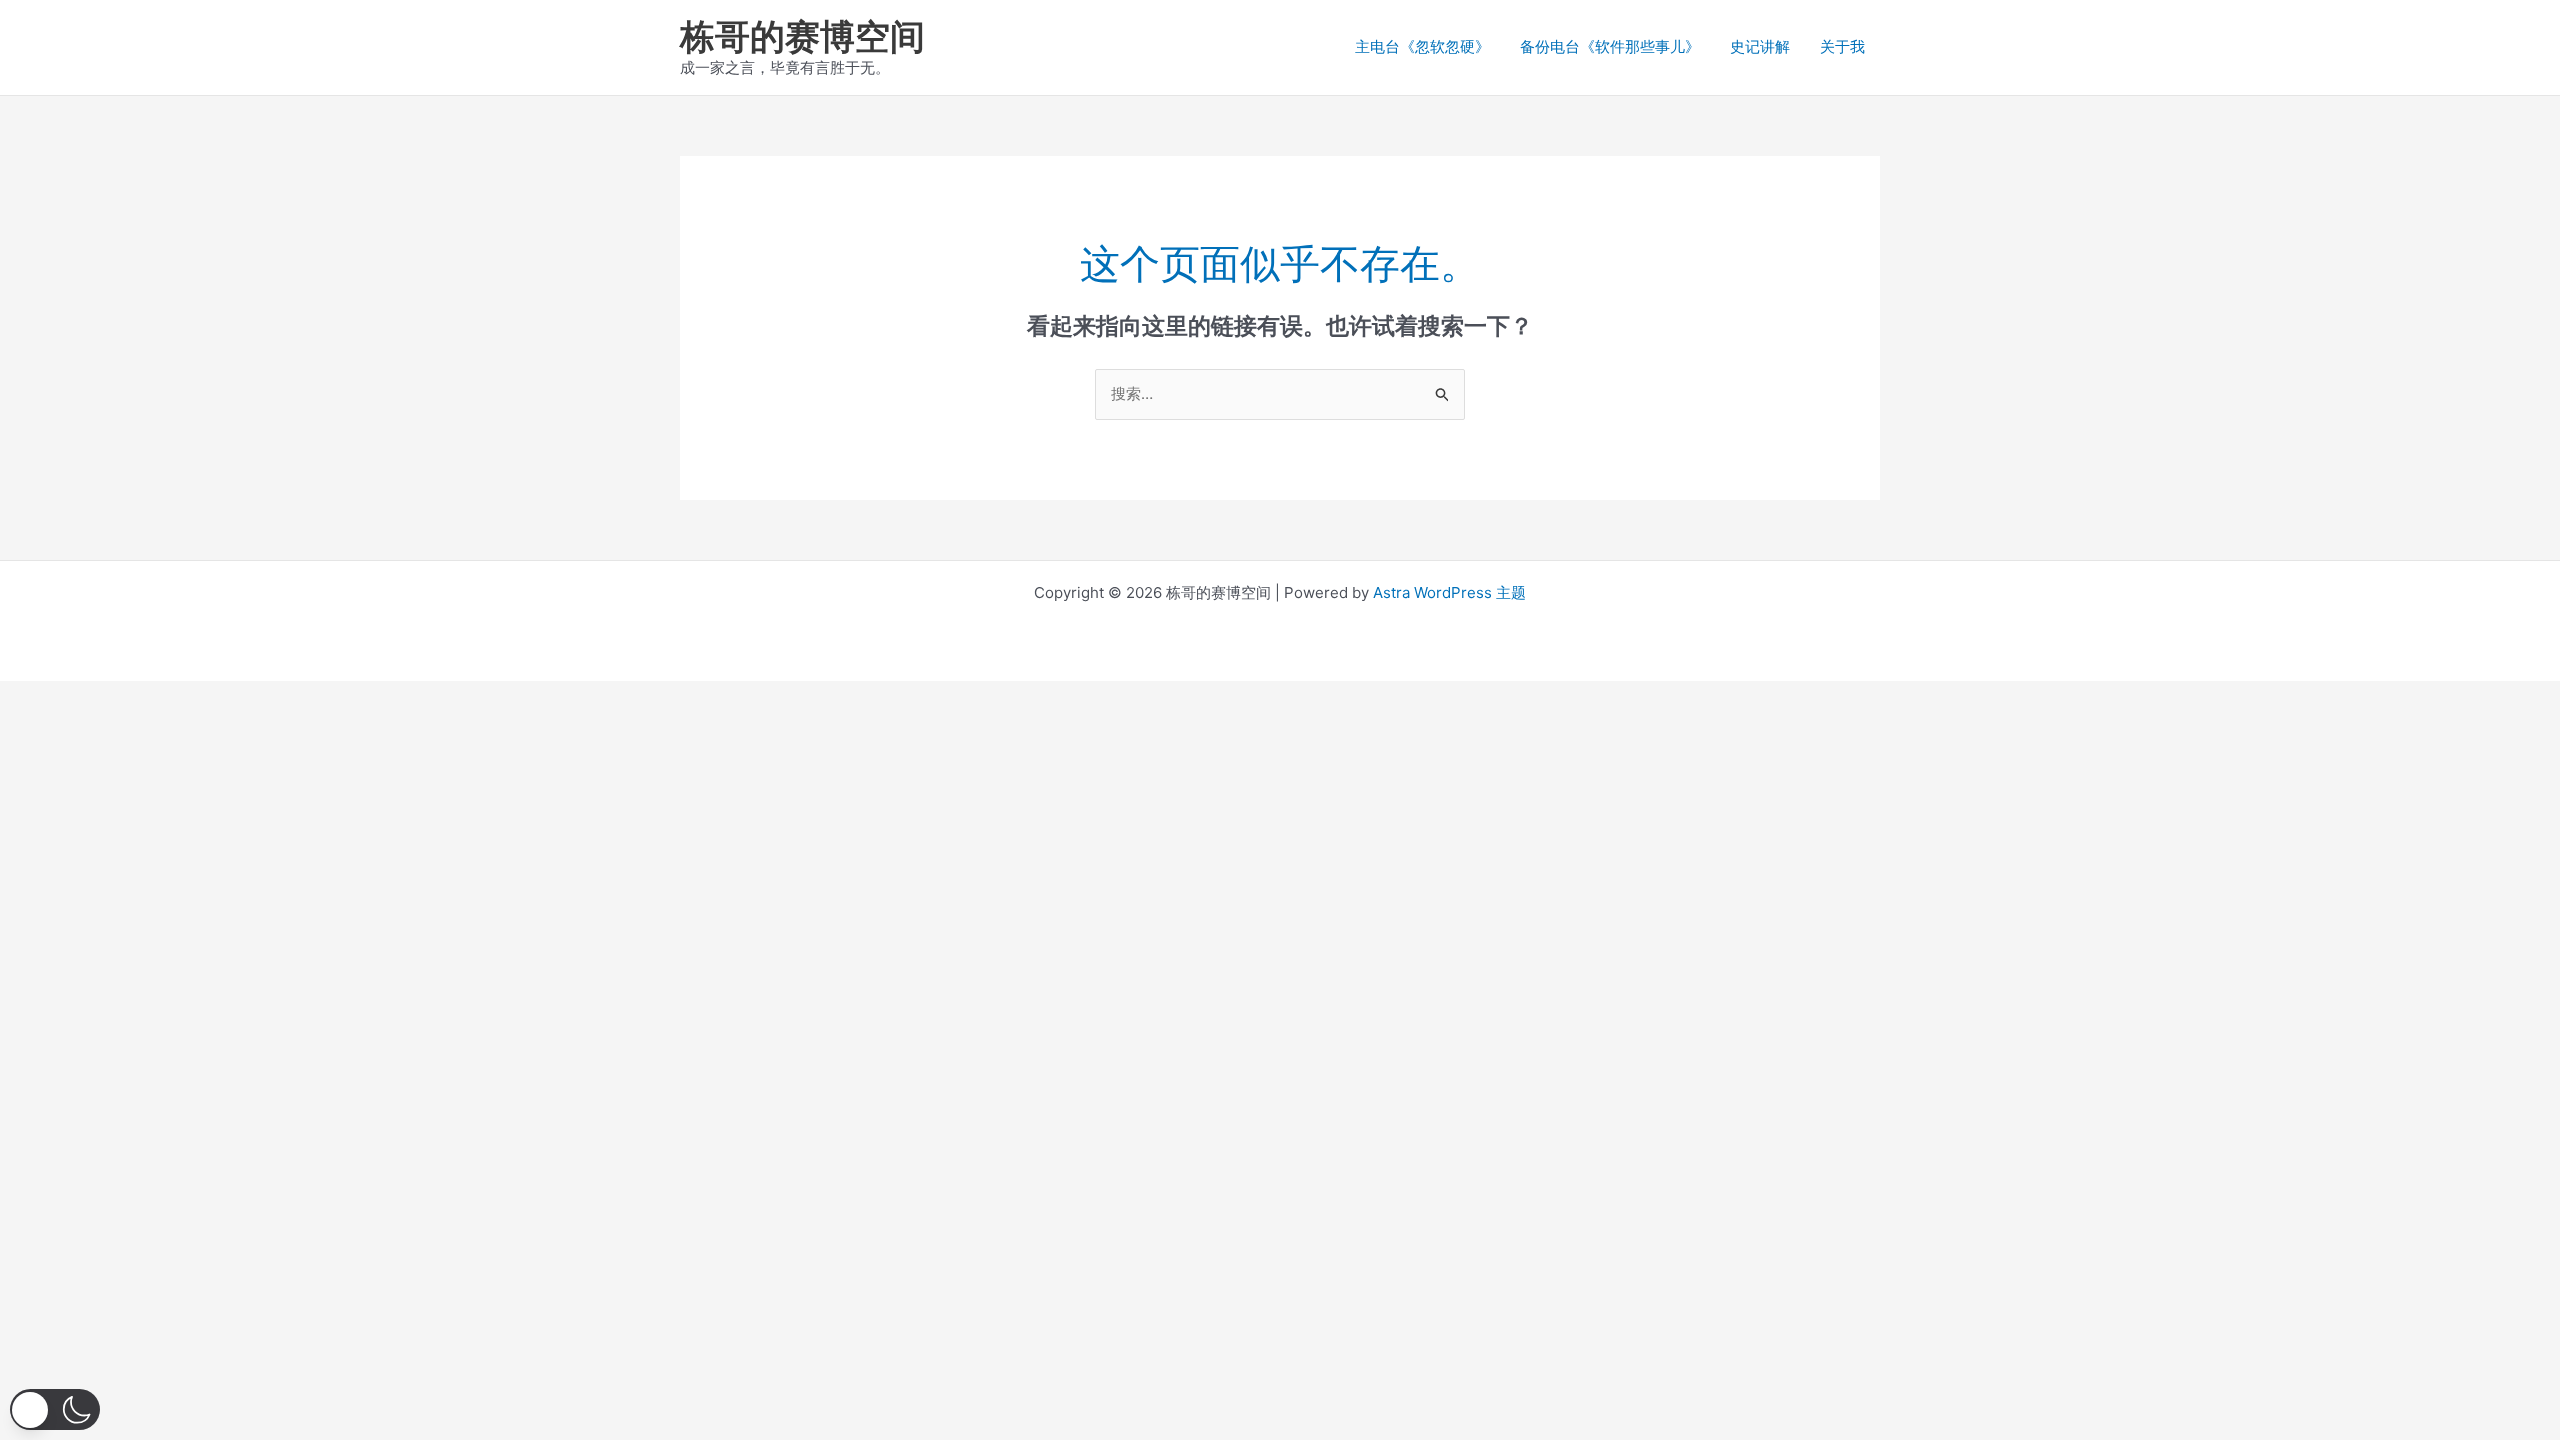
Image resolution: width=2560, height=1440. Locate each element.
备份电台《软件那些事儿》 (1610, 46)
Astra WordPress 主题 (1449, 592)
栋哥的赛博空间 (802, 36)
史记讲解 (1760, 46)
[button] (55, 1409)
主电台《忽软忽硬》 (1422, 46)
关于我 (1842, 46)
